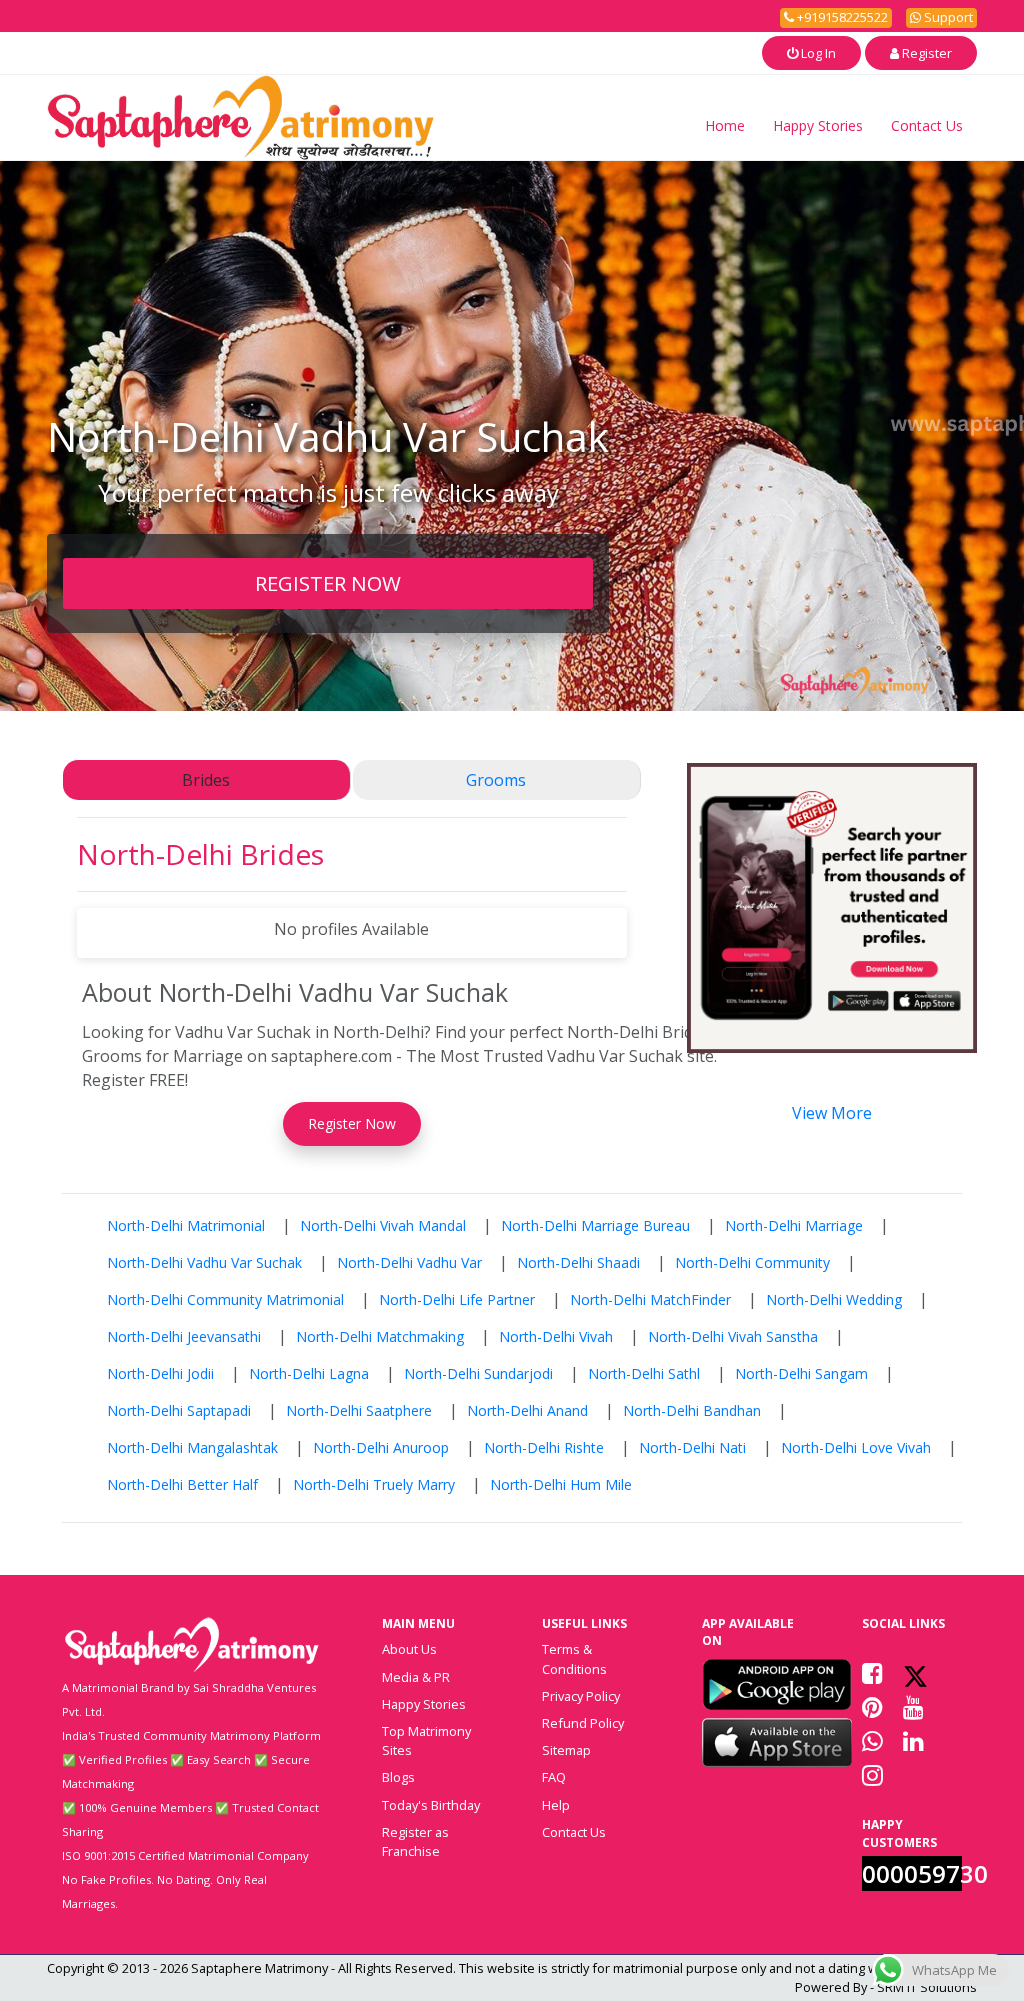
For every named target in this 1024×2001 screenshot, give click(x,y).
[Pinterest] (872, 1707)
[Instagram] (872, 1775)
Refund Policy (583, 1723)
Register (925, 53)
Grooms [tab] (496, 780)
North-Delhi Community (752, 1262)
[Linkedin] (913, 1741)
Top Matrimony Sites (426, 1740)
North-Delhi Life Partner (457, 1299)
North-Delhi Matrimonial (186, 1225)
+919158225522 (841, 17)
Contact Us (927, 125)
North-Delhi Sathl (644, 1373)
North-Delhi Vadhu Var (409, 1262)
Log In (817, 53)
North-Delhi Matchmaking (380, 1336)
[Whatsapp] (872, 1741)
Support (947, 17)
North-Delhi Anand (527, 1410)
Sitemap (566, 1750)
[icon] (777, 1684)
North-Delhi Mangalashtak (192, 1447)
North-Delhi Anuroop (381, 1447)
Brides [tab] (206, 780)
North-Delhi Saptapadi (179, 1410)
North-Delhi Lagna (309, 1373)
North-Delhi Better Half (182, 1484)
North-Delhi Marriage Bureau (595, 1225)
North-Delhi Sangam (801, 1373)
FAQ (554, 1777)
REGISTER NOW (328, 583)
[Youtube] (913, 1707)
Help (556, 1805)
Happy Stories (818, 125)
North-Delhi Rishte (544, 1447)
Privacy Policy (581, 1696)
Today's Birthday (431, 1805)
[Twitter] (915, 1673)
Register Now (352, 1123)
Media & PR (416, 1677)
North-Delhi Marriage (794, 1225)
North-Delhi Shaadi (578, 1262)
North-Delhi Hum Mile (561, 1484)
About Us (409, 1649)
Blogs (398, 1777)
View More (832, 1113)
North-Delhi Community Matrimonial (225, 1299)
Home (725, 125)
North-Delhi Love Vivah (856, 1447)
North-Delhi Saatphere (359, 1410)
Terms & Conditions (574, 1658)
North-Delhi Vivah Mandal (383, 1225)
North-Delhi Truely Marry (374, 1484)
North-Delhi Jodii (160, 1373)
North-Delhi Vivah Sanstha (733, 1336)
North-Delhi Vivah (556, 1336)
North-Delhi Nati (692, 1447)
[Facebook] (872, 1673)
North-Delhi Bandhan (692, 1410)
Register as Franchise (415, 1841)
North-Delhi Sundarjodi (478, 1373)
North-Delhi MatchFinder (650, 1299)
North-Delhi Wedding (834, 1299)
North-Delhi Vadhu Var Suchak (204, 1262)
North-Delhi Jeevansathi (184, 1336)
